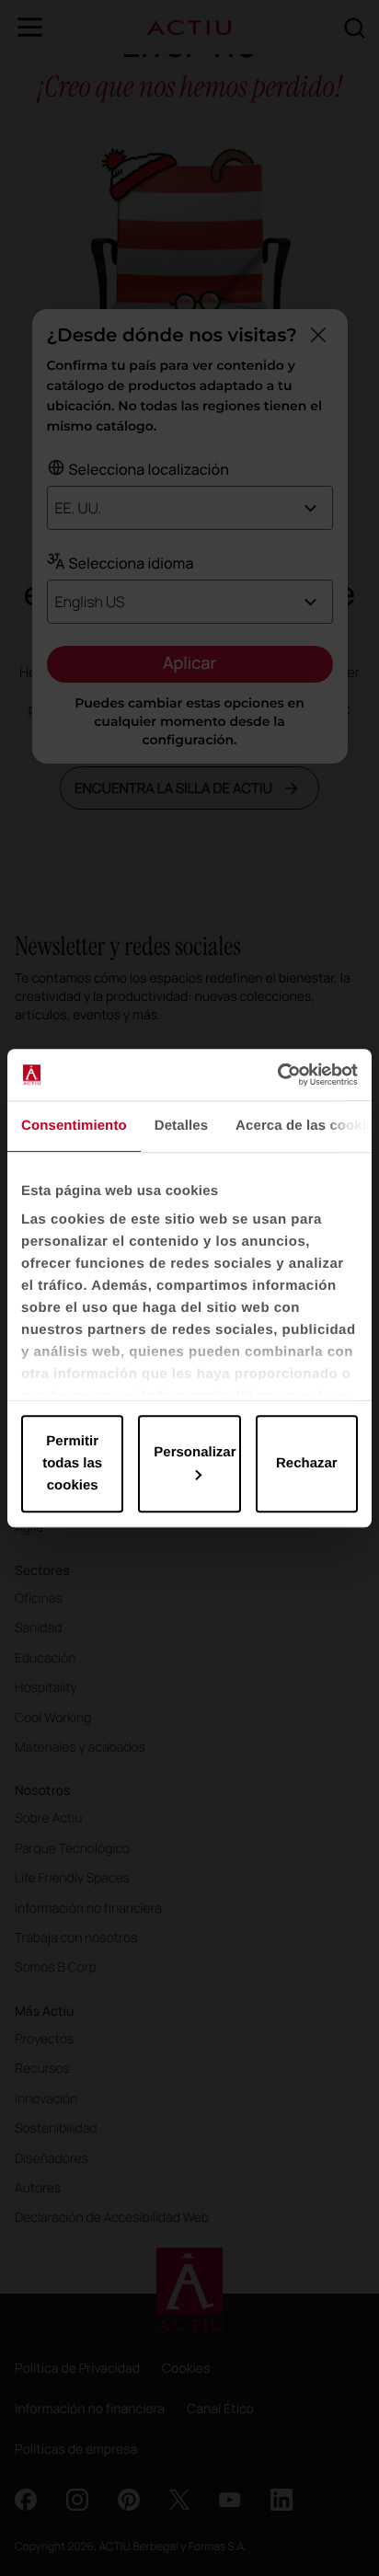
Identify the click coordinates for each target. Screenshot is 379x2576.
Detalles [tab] (181, 1126)
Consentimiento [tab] (74, 1126)
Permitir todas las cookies (72, 1463)
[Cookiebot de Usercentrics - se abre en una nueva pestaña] (277, 1075)
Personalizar (195, 1452)
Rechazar (307, 1463)
